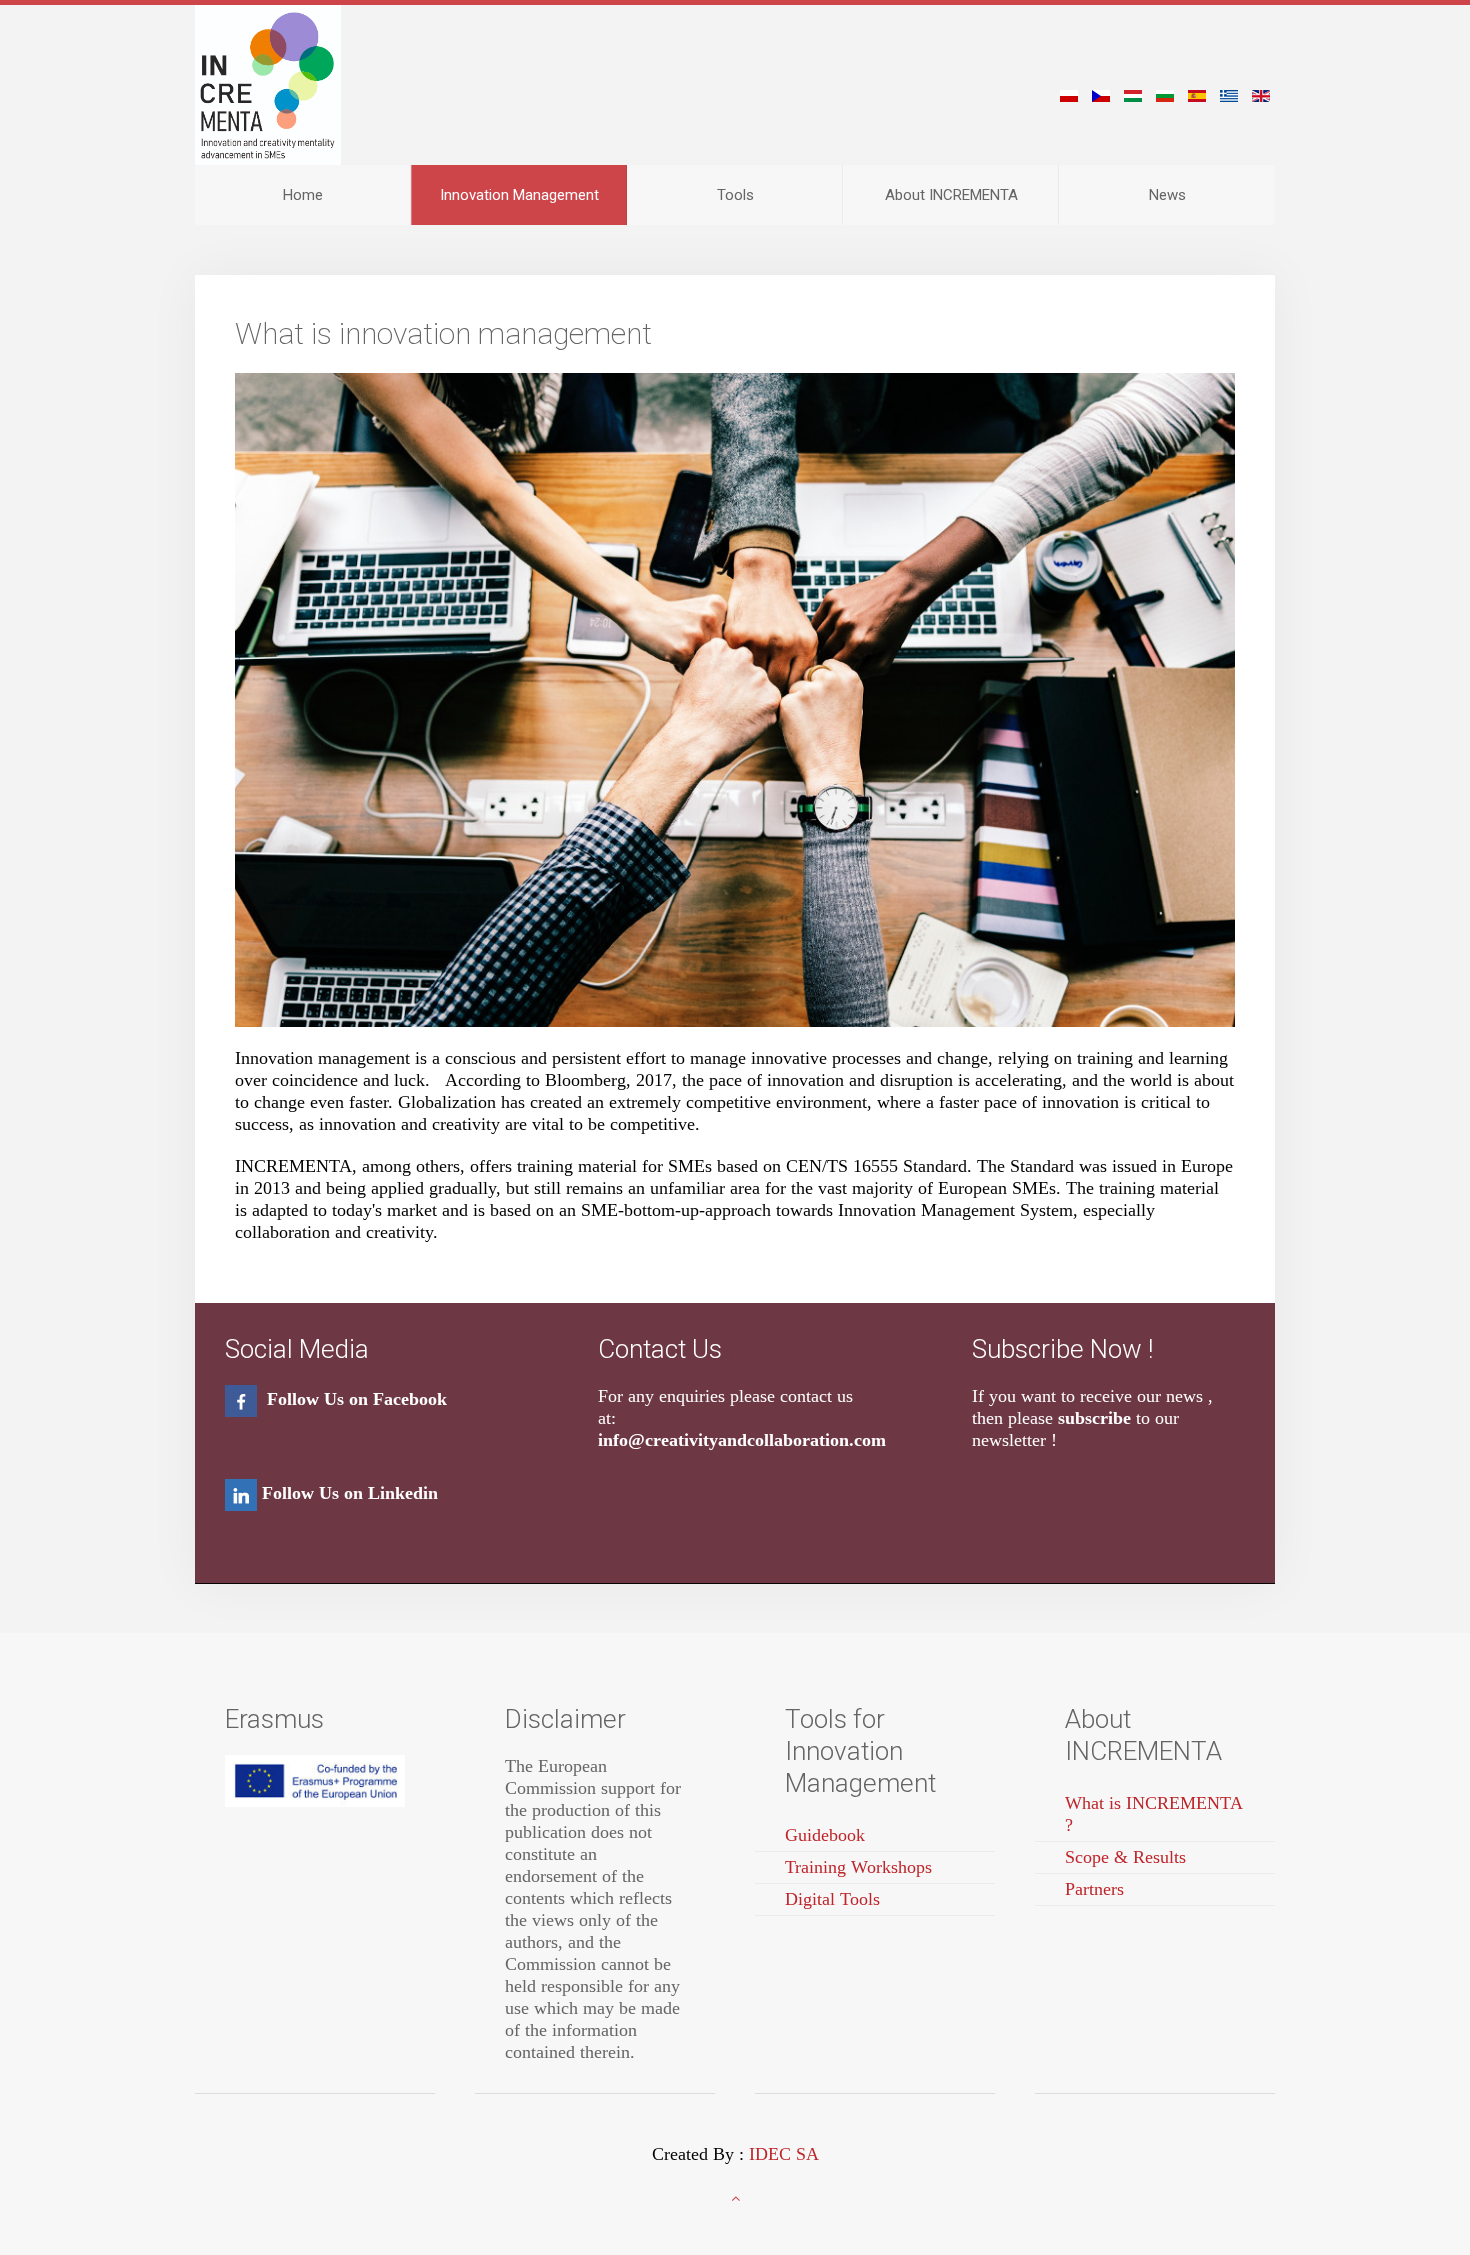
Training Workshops (858, 1867)
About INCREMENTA (951, 195)
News (1167, 195)
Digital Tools (832, 1899)
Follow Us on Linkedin (350, 1493)
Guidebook (825, 1835)
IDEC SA (784, 2154)
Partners (1094, 1889)
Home (303, 195)
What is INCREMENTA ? (1154, 1814)
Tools (735, 195)
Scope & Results (1125, 1857)
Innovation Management (519, 195)
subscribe (1094, 1418)
